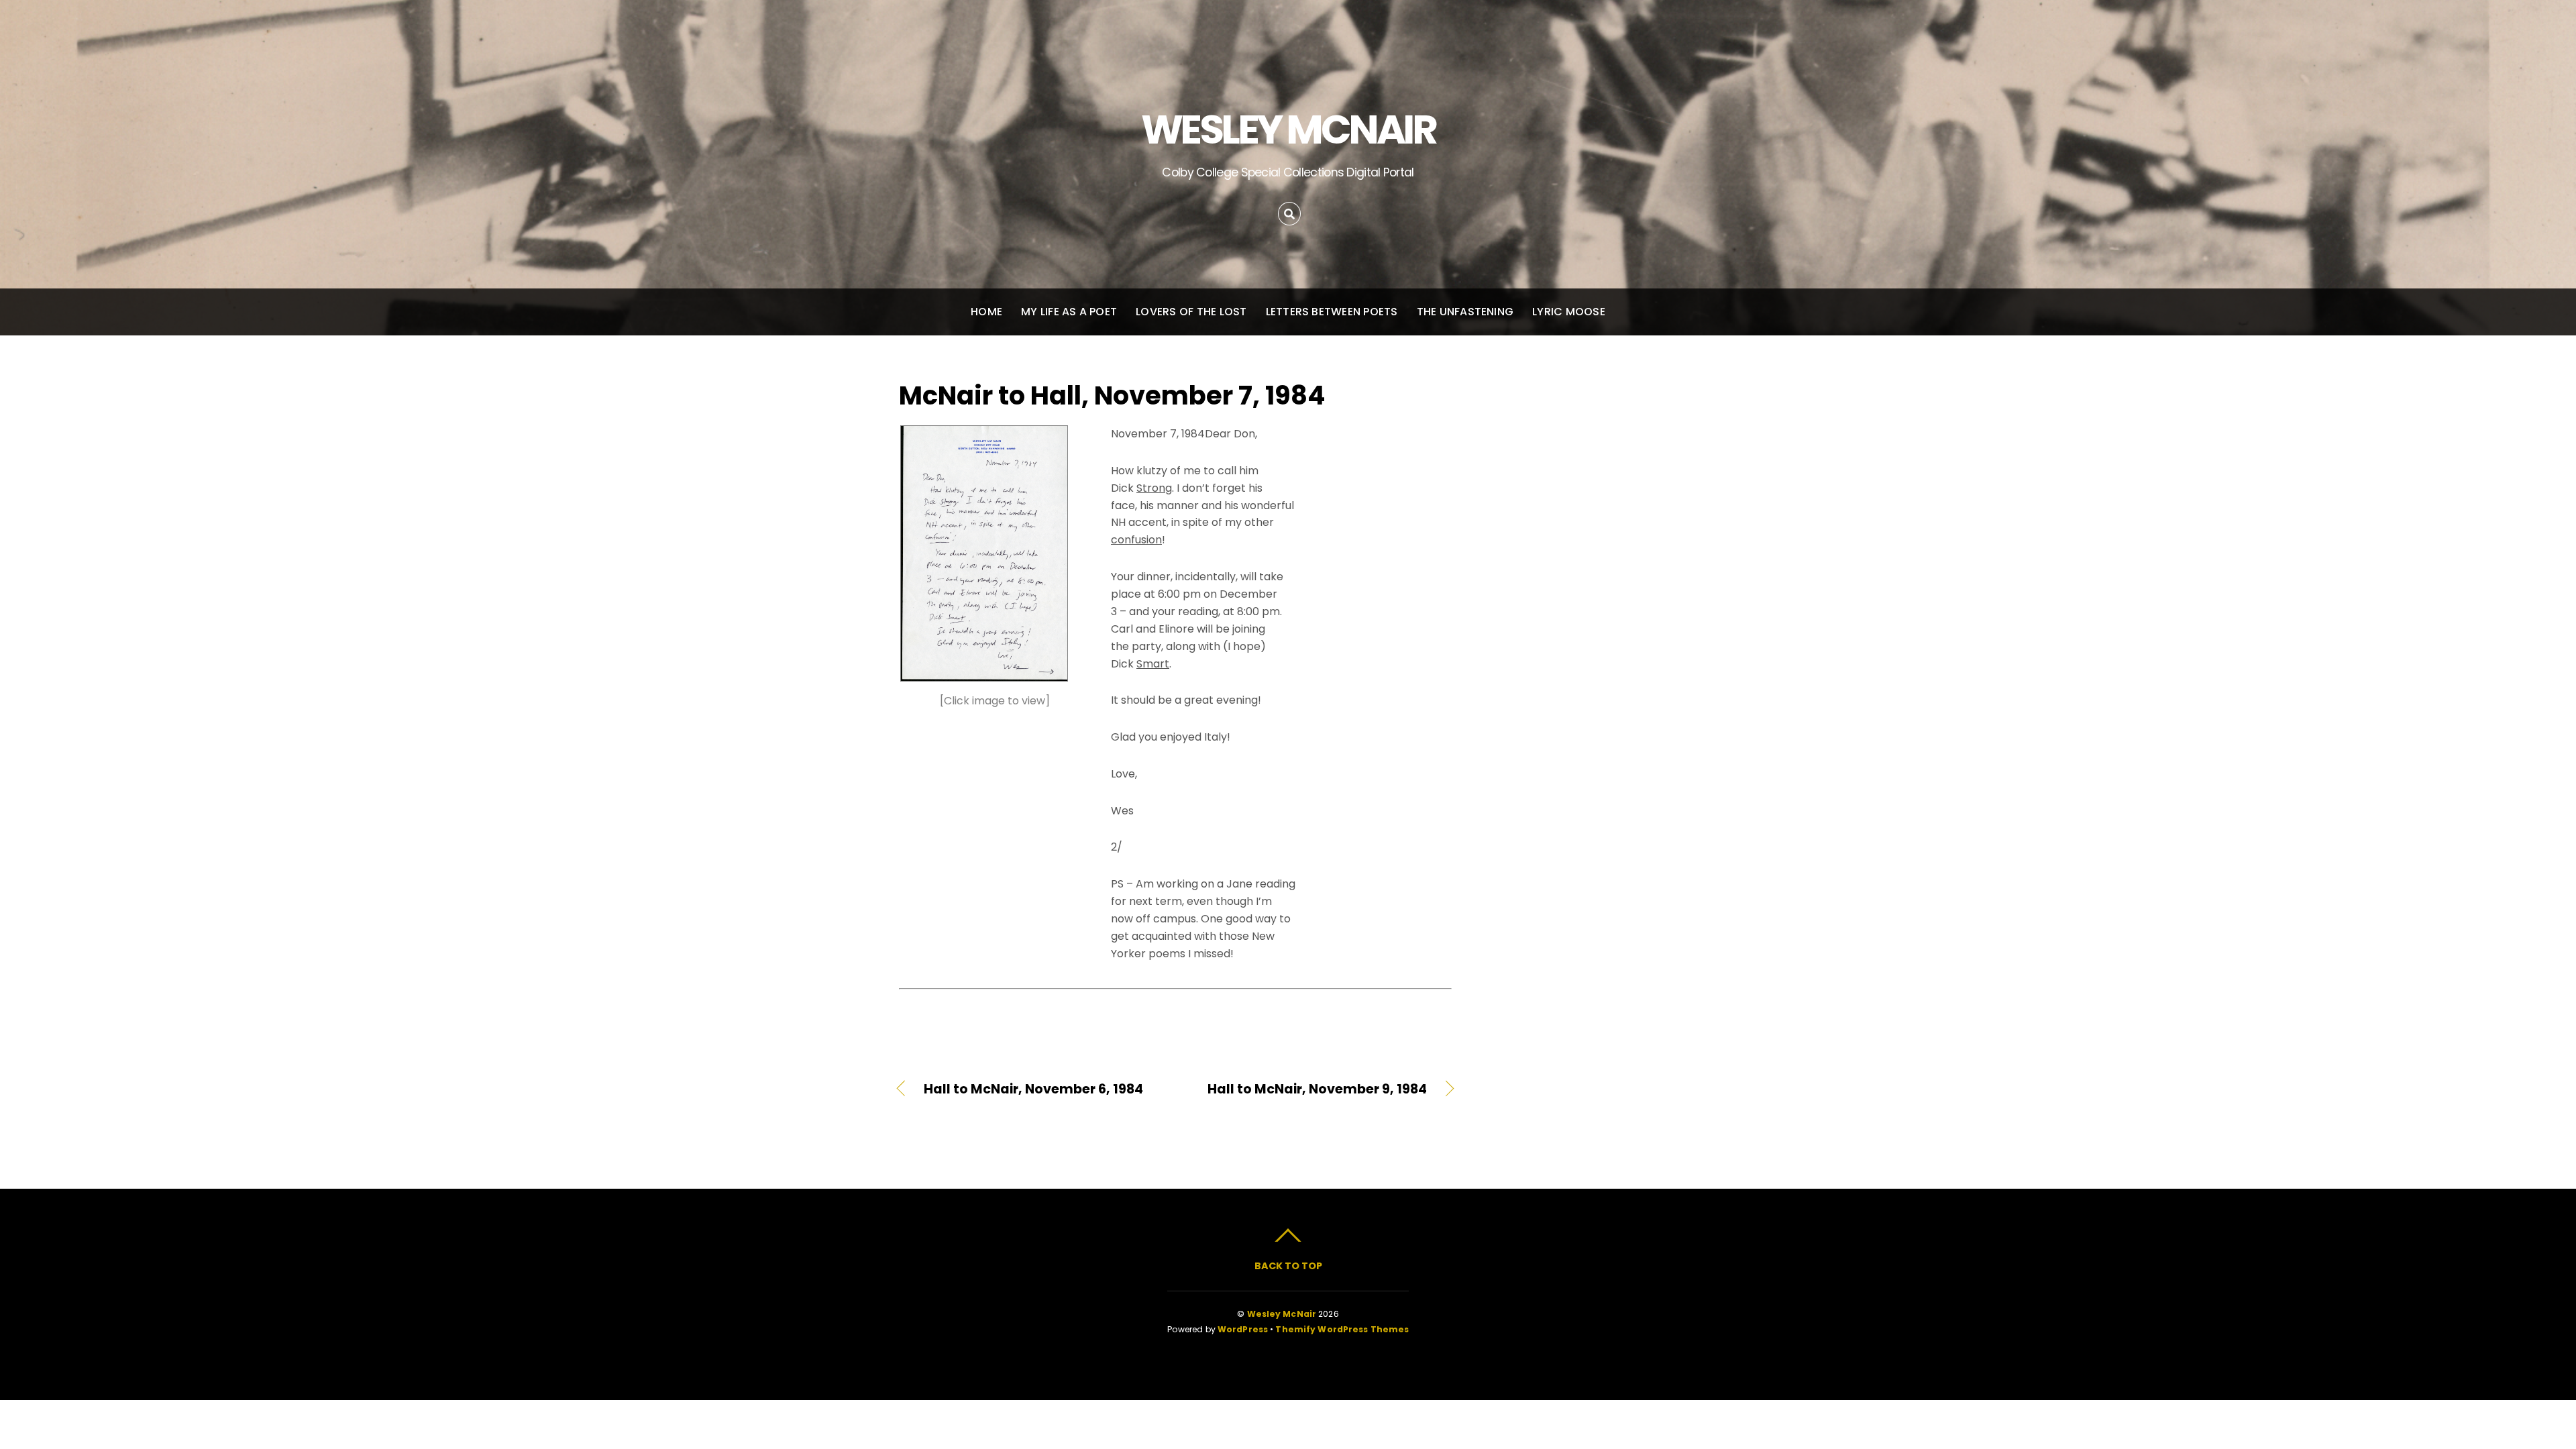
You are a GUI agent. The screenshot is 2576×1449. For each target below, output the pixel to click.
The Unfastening (1465, 312)
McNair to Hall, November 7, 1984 (1112, 395)
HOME (986, 312)
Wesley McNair (1282, 1314)
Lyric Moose (1569, 312)
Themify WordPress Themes (1342, 1329)
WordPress (1243, 1329)
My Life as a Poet (1069, 312)
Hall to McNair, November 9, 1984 (1309, 1089)
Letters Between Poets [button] (1332, 312)
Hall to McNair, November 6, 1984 (1033, 1089)
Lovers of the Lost (1191, 312)
